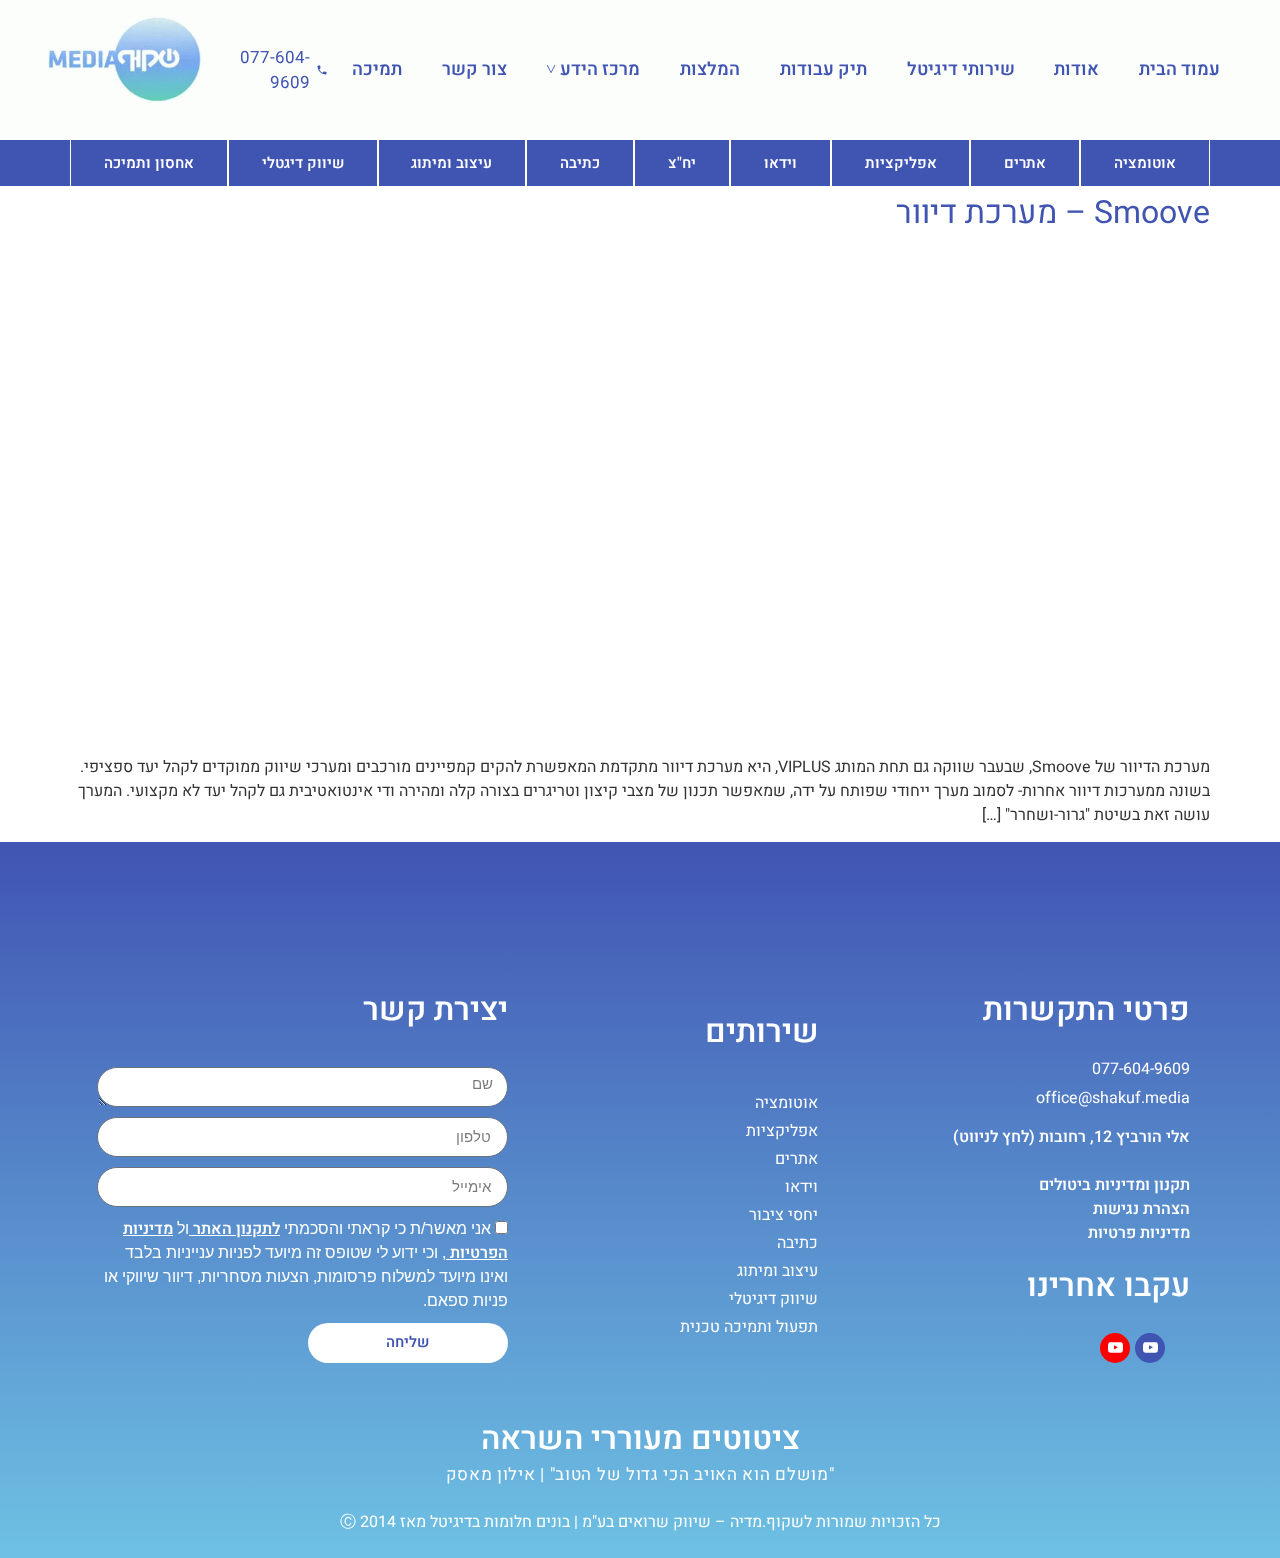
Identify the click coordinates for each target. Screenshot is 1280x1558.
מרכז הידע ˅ (593, 69)
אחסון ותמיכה (149, 163)
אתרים (1025, 163)
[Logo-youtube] (1150, 1348)
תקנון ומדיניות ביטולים (1114, 1185)
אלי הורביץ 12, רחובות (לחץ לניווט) (1071, 1137)
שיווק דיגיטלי (773, 1299)
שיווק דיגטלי (303, 163)
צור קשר (474, 69)
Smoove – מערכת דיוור (1053, 212)
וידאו (780, 163)
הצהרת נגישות (1141, 1209)
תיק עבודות (823, 69)
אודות (1076, 69)
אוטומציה (1145, 163)
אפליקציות (901, 163)
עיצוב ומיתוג (451, 163)
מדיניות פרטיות (1139, 1233)
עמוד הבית (1179, 69)
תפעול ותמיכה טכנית (749, 1327)
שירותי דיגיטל (961, 69)
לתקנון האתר (234, 1229)
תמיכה (377, 69)
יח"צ (682, 163)
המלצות (710, 69)
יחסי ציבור (783, 1215)
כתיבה (580, 163)
